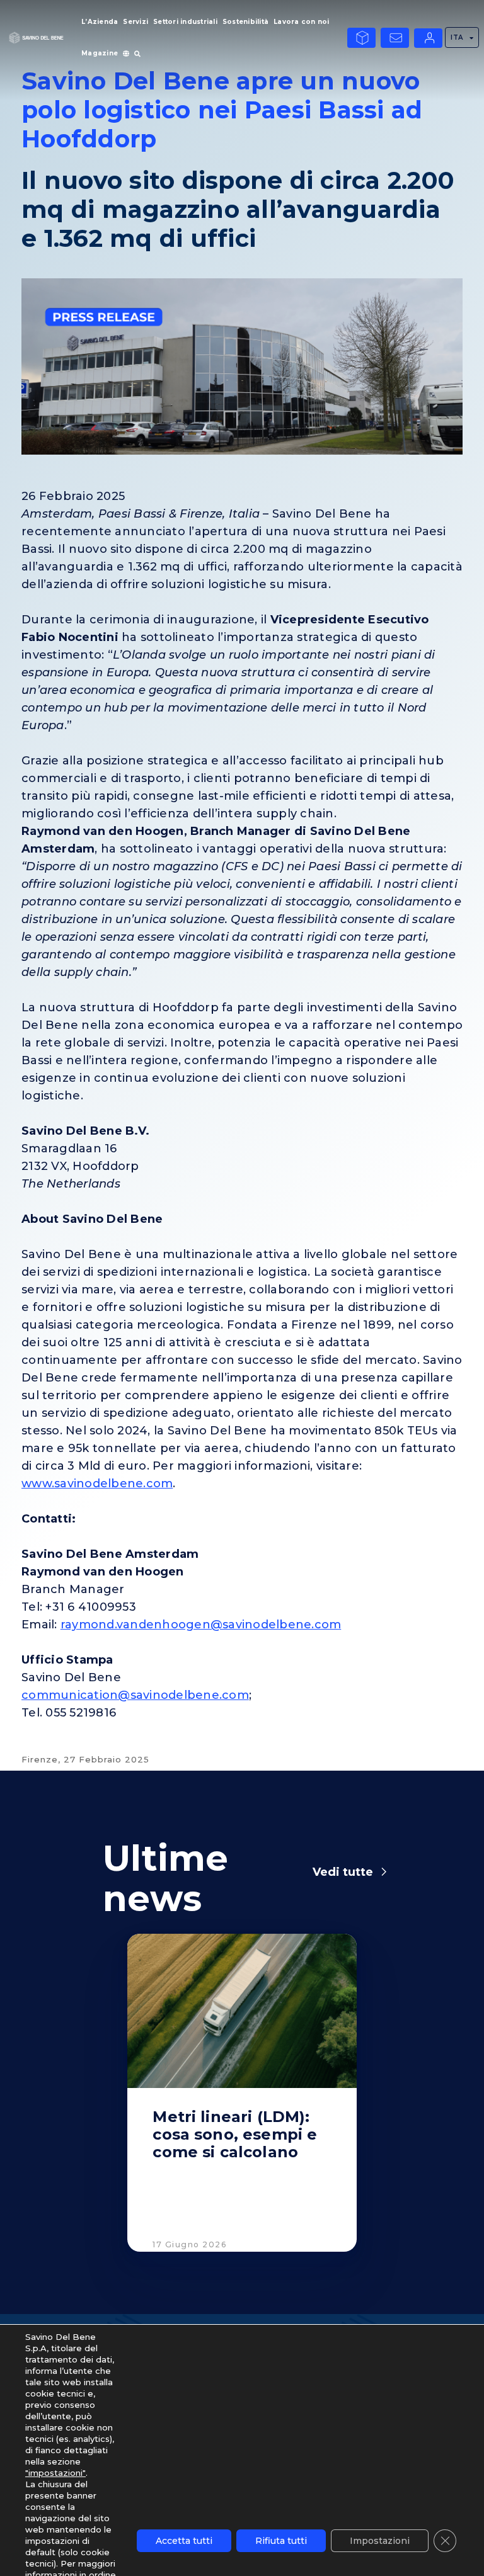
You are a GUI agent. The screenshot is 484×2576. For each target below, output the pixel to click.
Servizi (135, 22)
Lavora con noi (302, 22)
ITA (457, 37)
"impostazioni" (55, 2473)
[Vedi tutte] (384, 1872)
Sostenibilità (245, 22)
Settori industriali (185, 22)
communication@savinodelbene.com (135, 1695)
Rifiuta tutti (281, 2541)
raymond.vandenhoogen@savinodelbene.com (201, 1625)
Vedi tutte (343, 1872)
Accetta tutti (184, 2541)
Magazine (100, 53)
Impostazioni (380, 2541)
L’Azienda (100, 22)
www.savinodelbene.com (97, 1484)
